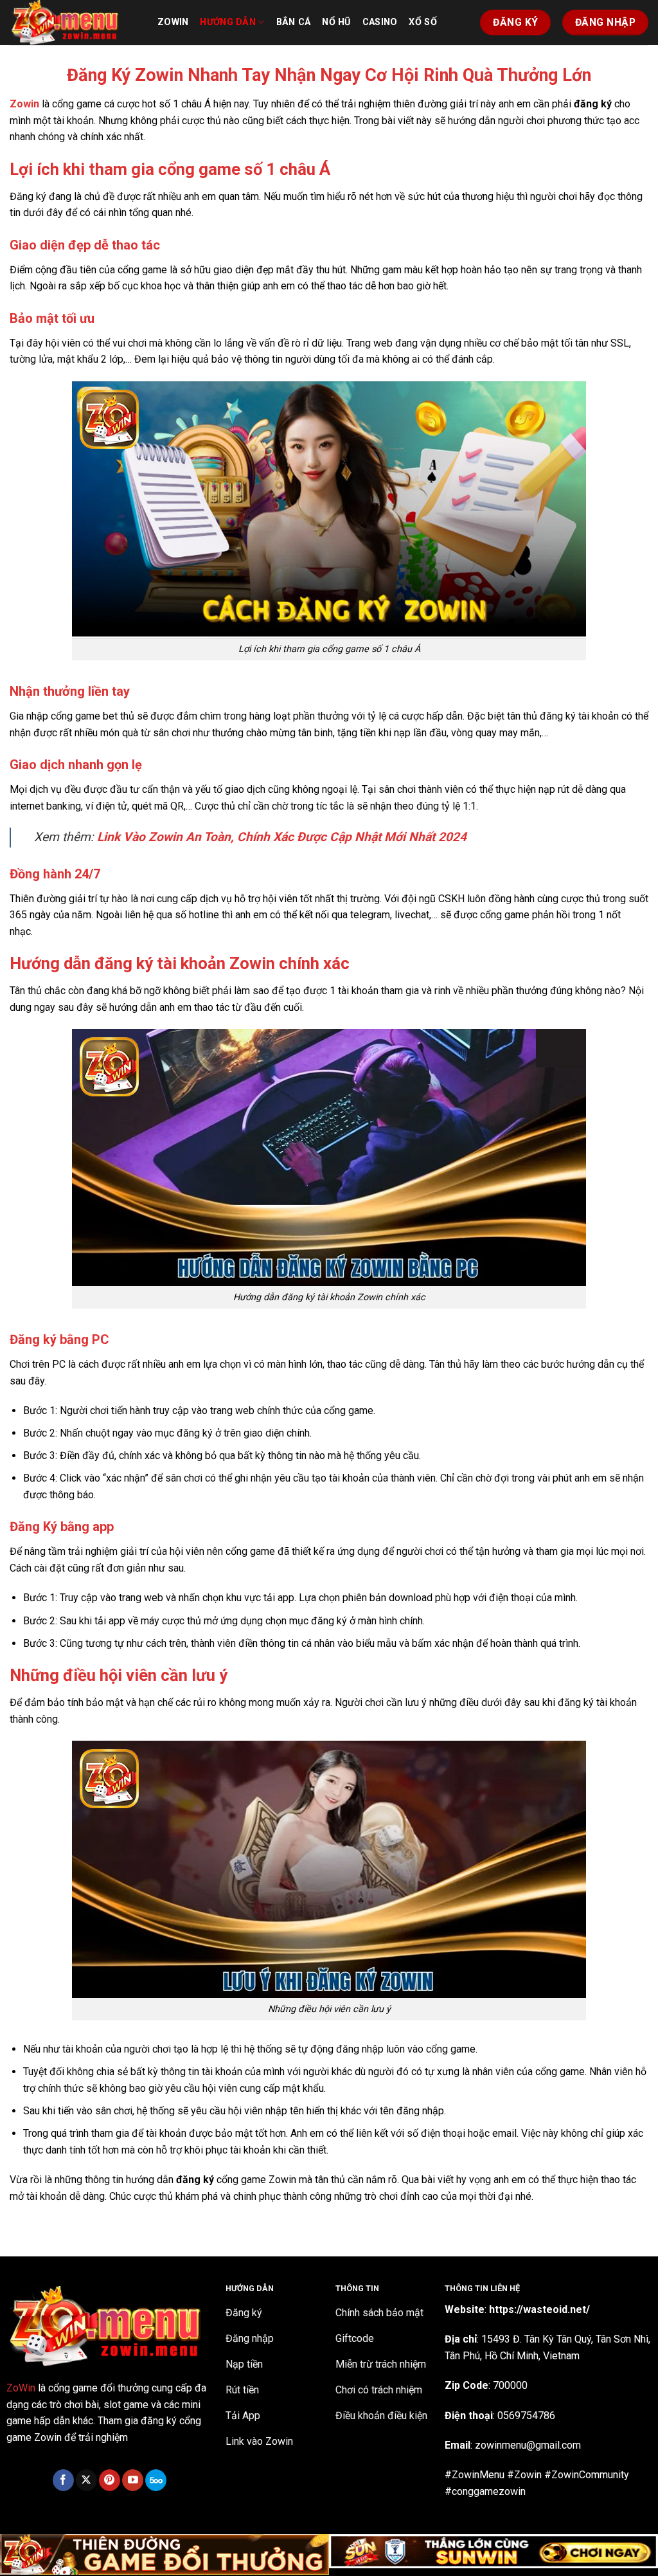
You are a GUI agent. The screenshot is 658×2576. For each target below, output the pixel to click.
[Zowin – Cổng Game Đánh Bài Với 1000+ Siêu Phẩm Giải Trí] (74, 23)
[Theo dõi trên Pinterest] (110, 2480)
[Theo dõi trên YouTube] (133, 2480)
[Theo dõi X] (86, 2480)
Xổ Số (422, 22)
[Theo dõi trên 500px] (156, 2480)
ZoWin (21, 2388)
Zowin (173, 22)
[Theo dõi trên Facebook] (63, 2480)
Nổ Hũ (336, 22)
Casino (380, 22)
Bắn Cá (294, 22)
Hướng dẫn (228, 22)
